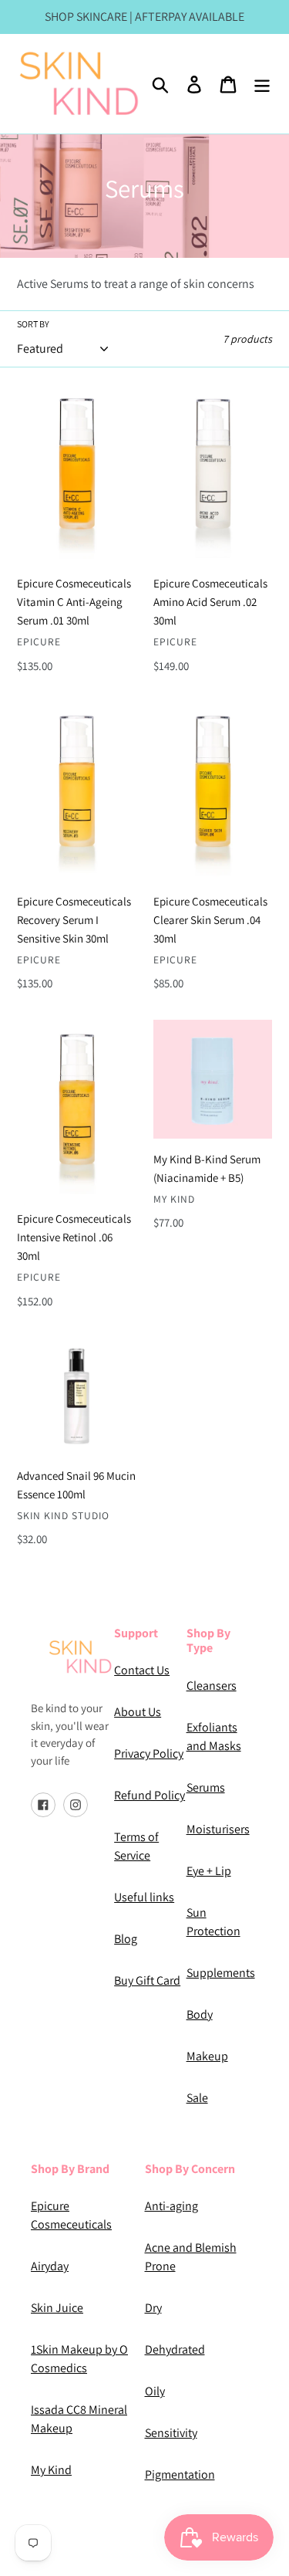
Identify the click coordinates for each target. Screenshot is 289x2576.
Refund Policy (150, 1795)
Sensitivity (171, 2433)
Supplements (221, 1973)
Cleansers (212, 1686)
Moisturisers (218, 1829)
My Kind (51, 2470)
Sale (197, 2098)
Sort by (33, 324)
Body (200, 2014)
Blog (126, 1939)
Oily (155, 2391)
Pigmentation (180, 2474)
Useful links (144, 1897)
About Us (138, 1712)
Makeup (207, 2056)
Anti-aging (171, 2206)
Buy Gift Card (147, 1980)
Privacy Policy (149, 1753)
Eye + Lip (209, 1871)
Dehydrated (175, 2349)
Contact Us (142, 1670)
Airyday (50, 2266)
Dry (153, 2308)
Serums (206, 1787)
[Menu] (262, 84)
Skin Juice (57, 2308)
